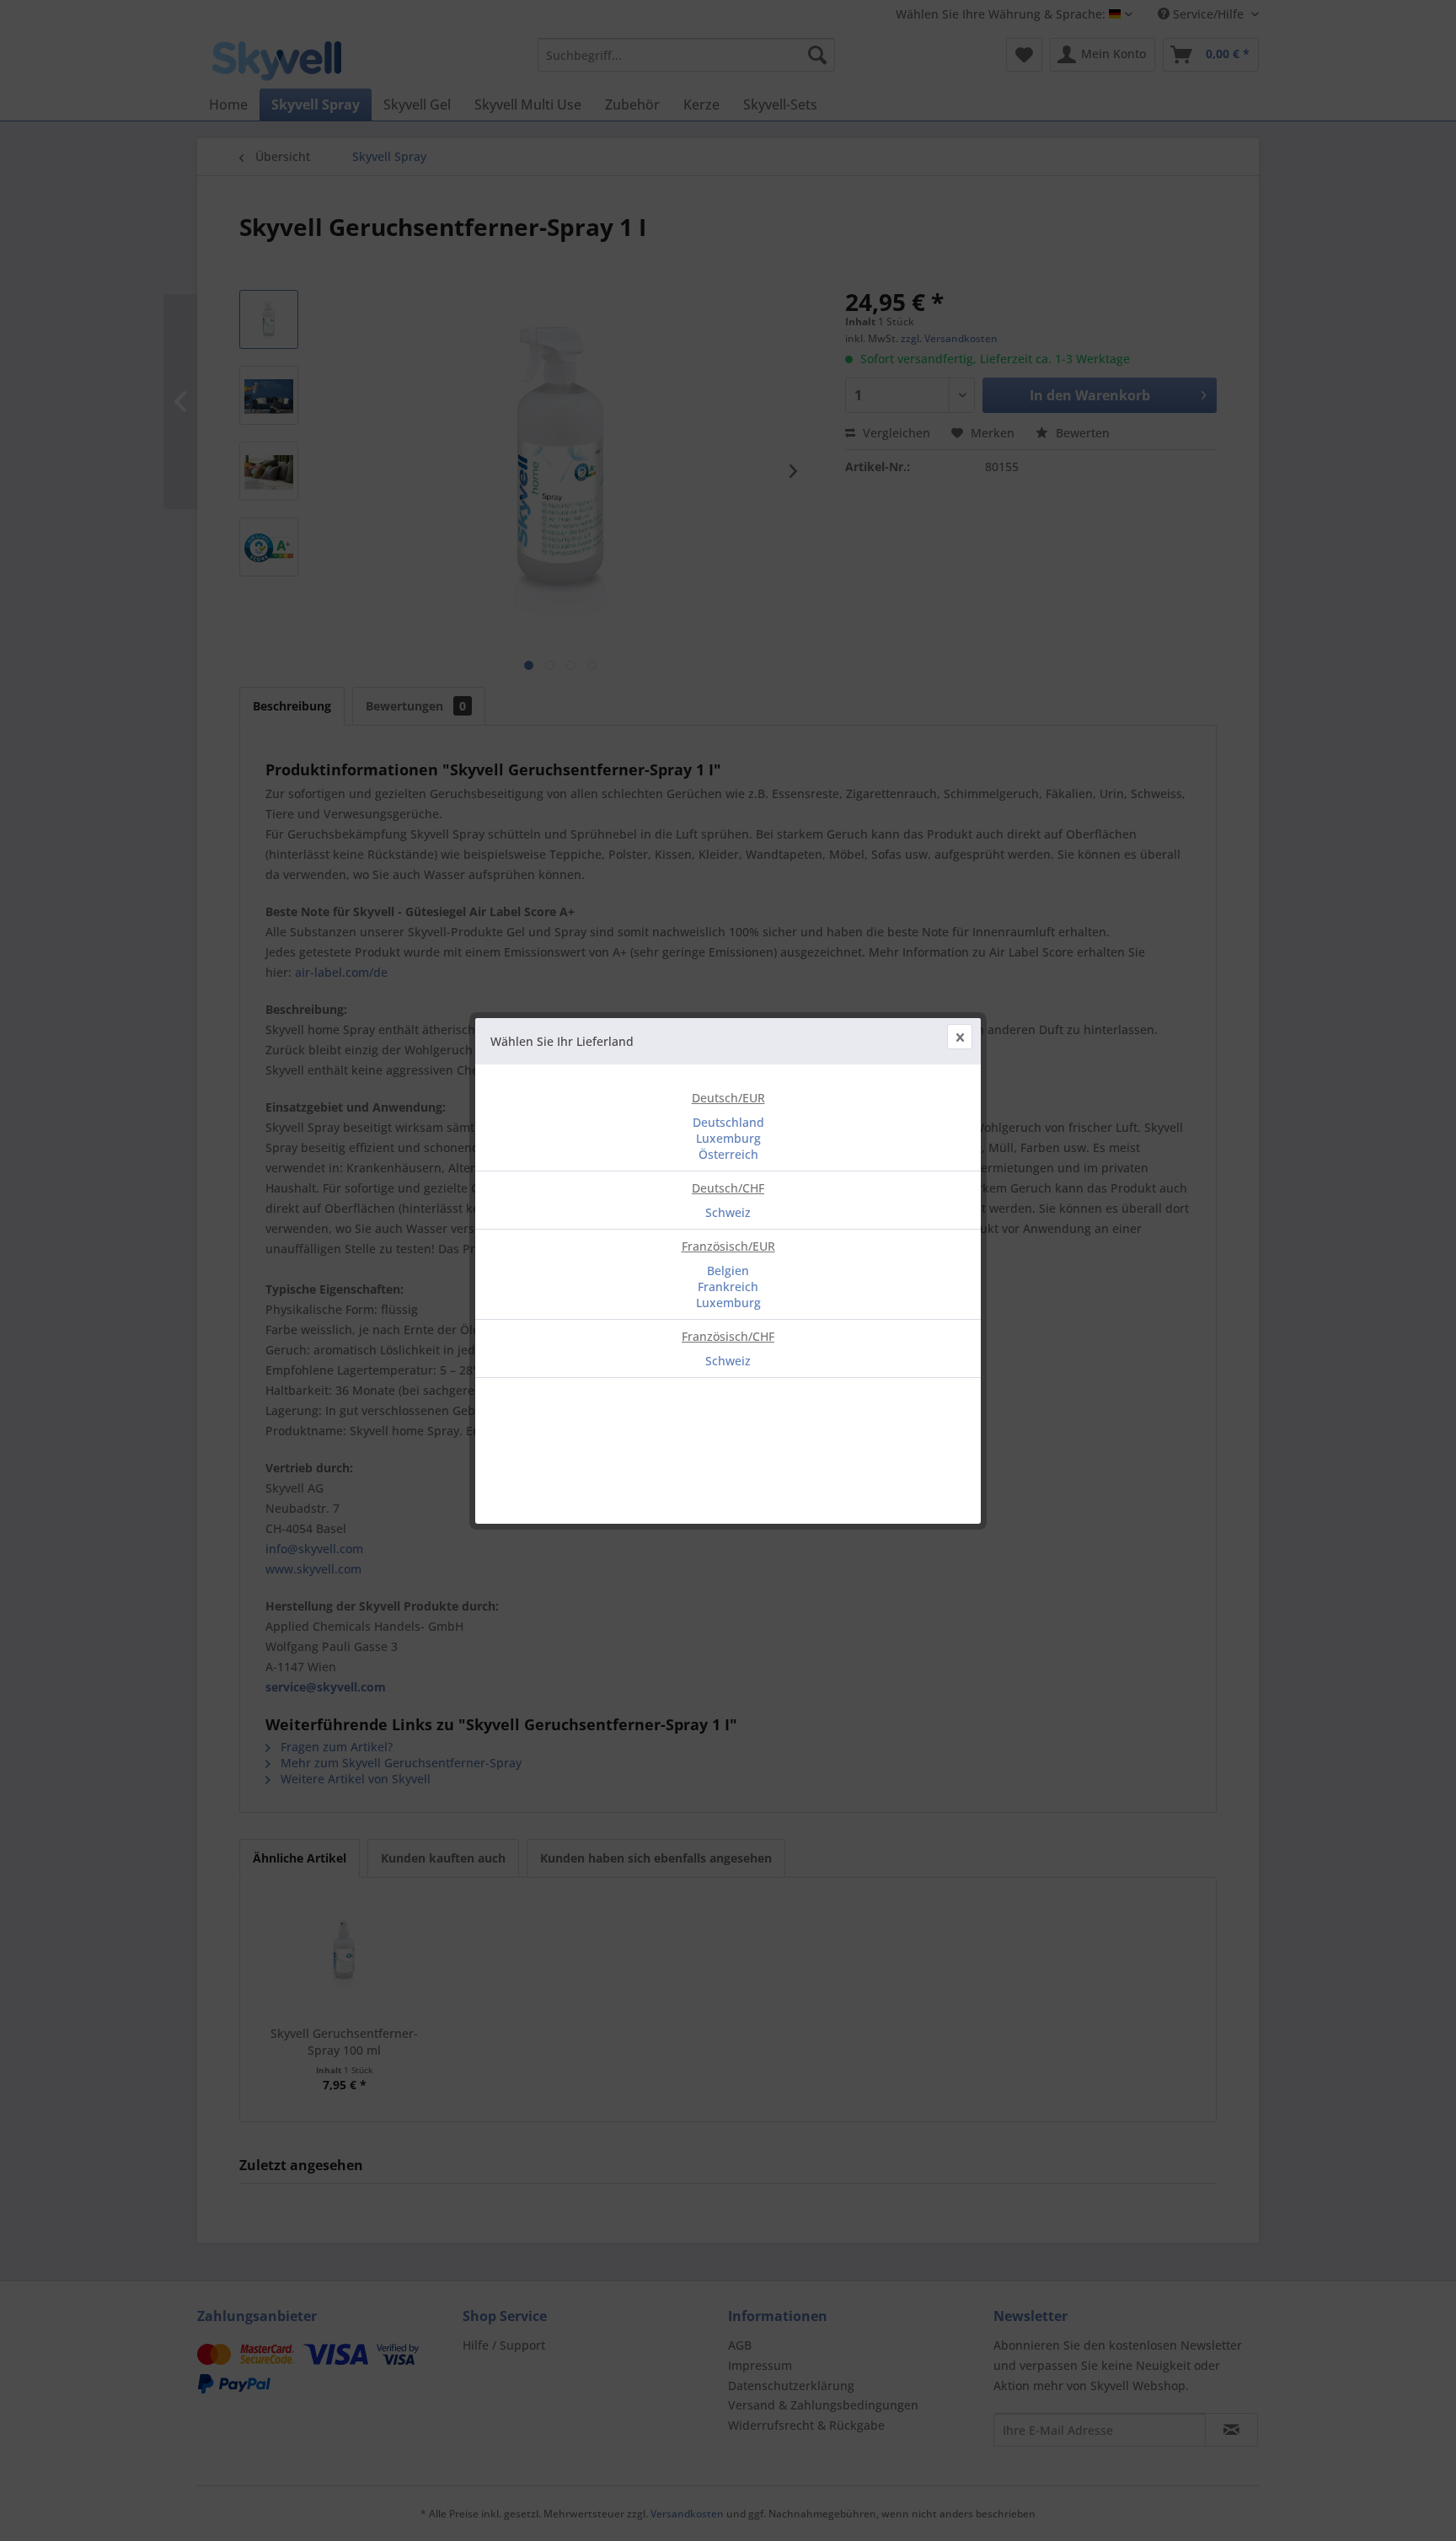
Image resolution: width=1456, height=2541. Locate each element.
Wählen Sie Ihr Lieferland (562, 1041)
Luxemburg (728, 1138)
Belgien (728, 1270)
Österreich (728, 1154)
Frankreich (728, 1287)
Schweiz (728, 1212)
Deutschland (728, 1122)
